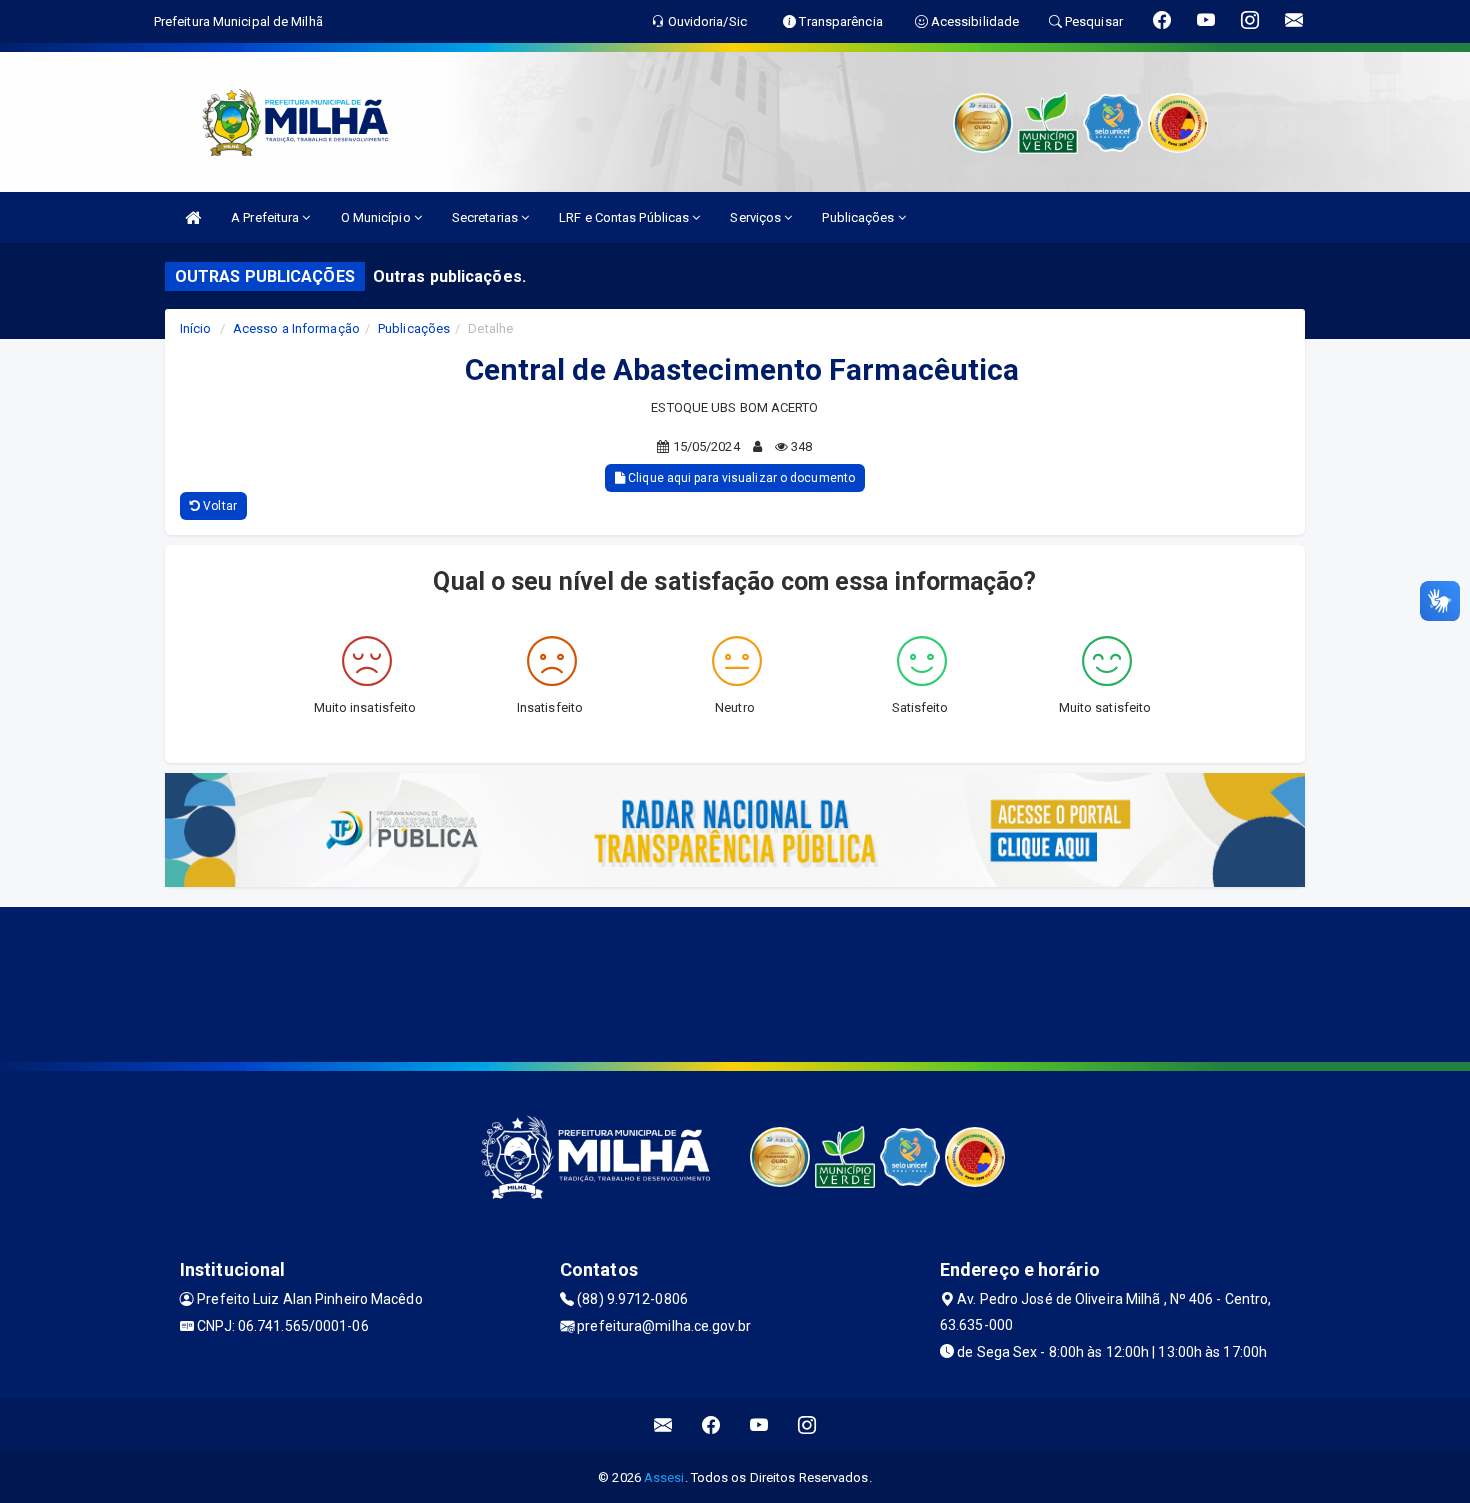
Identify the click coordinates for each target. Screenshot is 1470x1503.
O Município (377, 217)
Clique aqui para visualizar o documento (740, 478)
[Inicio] (193, 217)
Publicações (859, 217)
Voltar (218, 506)
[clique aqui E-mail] (663, 1425)
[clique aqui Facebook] (711, 1425)
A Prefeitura (266, 217)
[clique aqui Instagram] (807, 1425)
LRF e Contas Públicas (625, 217)
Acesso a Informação (296, 328)
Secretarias (486, 217)
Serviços (757, 217)
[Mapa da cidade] (735, 982)
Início (196, 328)
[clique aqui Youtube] (759, 1425)
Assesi (664, 1477)
